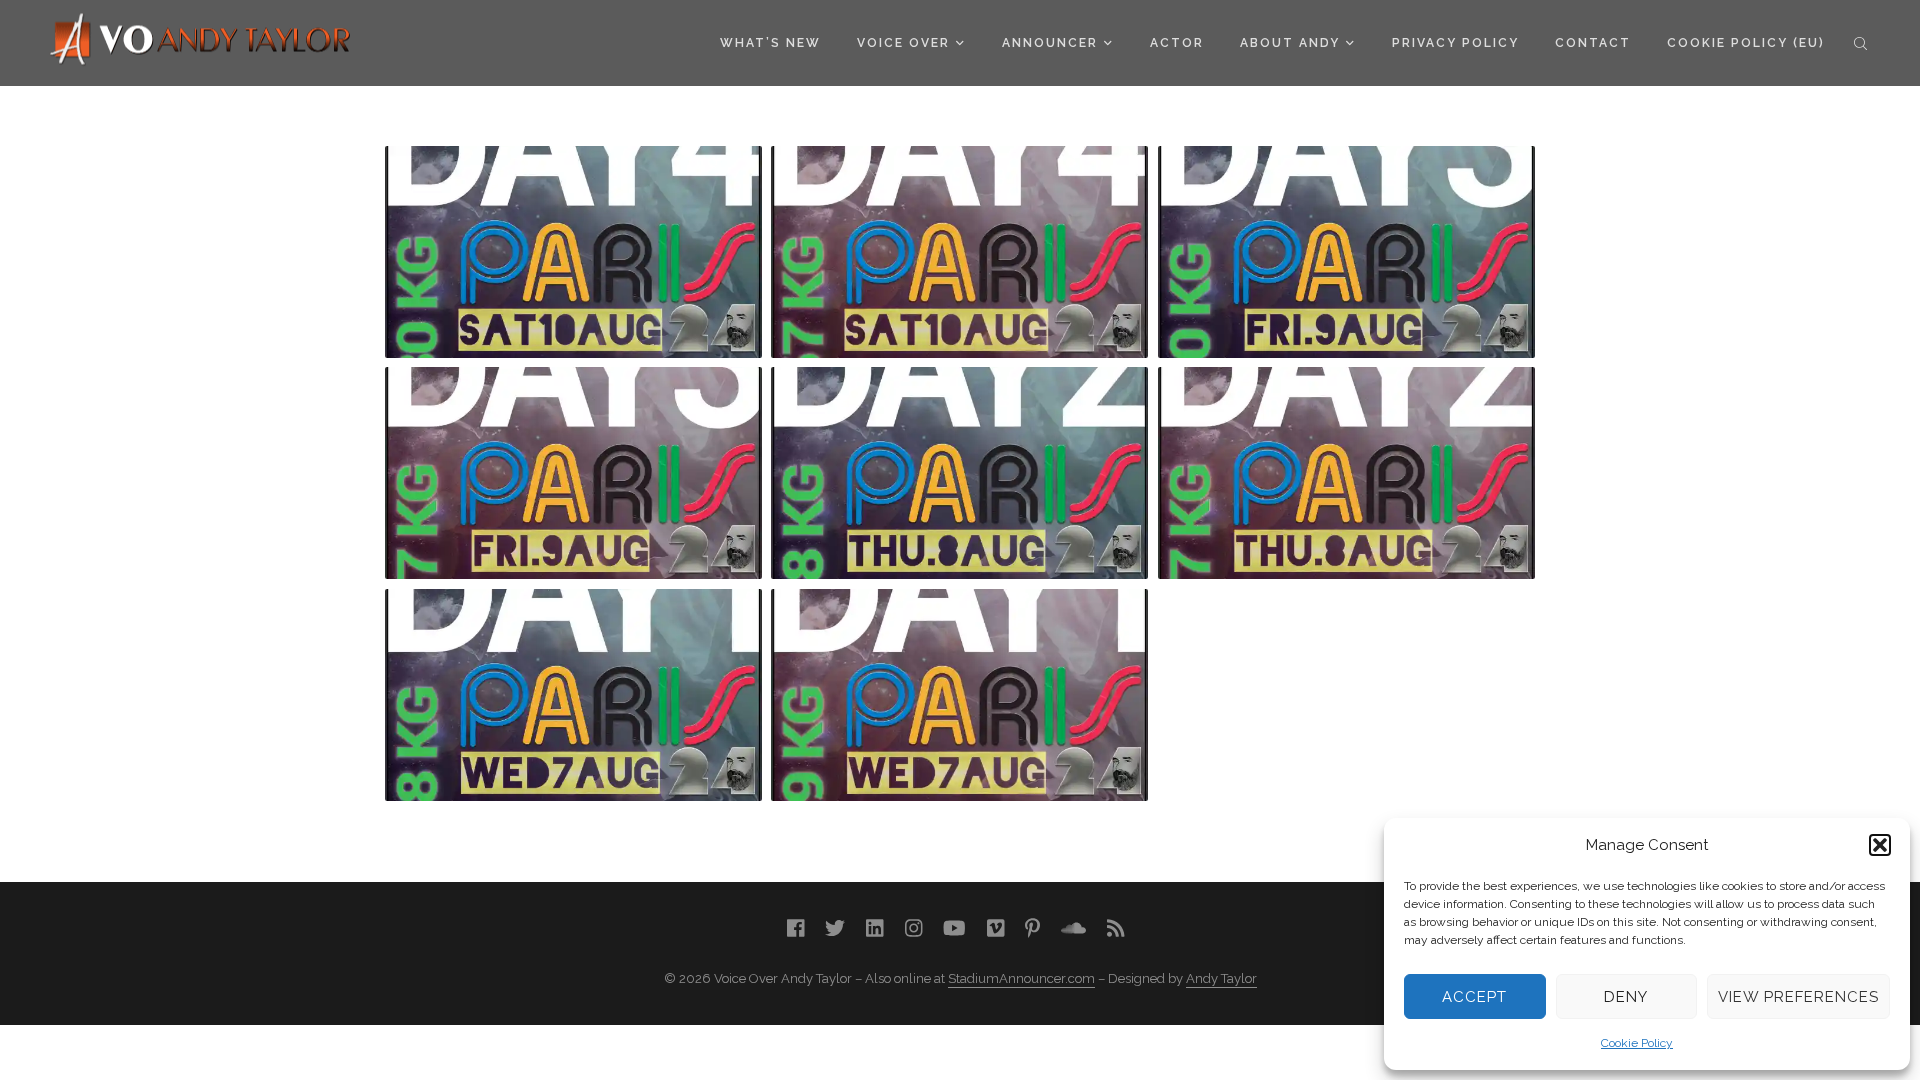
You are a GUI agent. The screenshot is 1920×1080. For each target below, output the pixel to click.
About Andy (1290, 43)
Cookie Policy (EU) (1746, 43)
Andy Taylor (1221, 978)
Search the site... (1860, 43)
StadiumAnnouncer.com (1021, 978)
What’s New (770, 43)
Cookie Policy (1637, 1043)
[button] (1880, 845)
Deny (1626, 997)
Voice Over (903, 43)
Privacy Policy (1455, 43)
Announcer (1050, 43)
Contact (1593, 43)
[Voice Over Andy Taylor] (201, 41)
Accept (1474, 997)
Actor (1177, 43)
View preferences (1798, 997)
